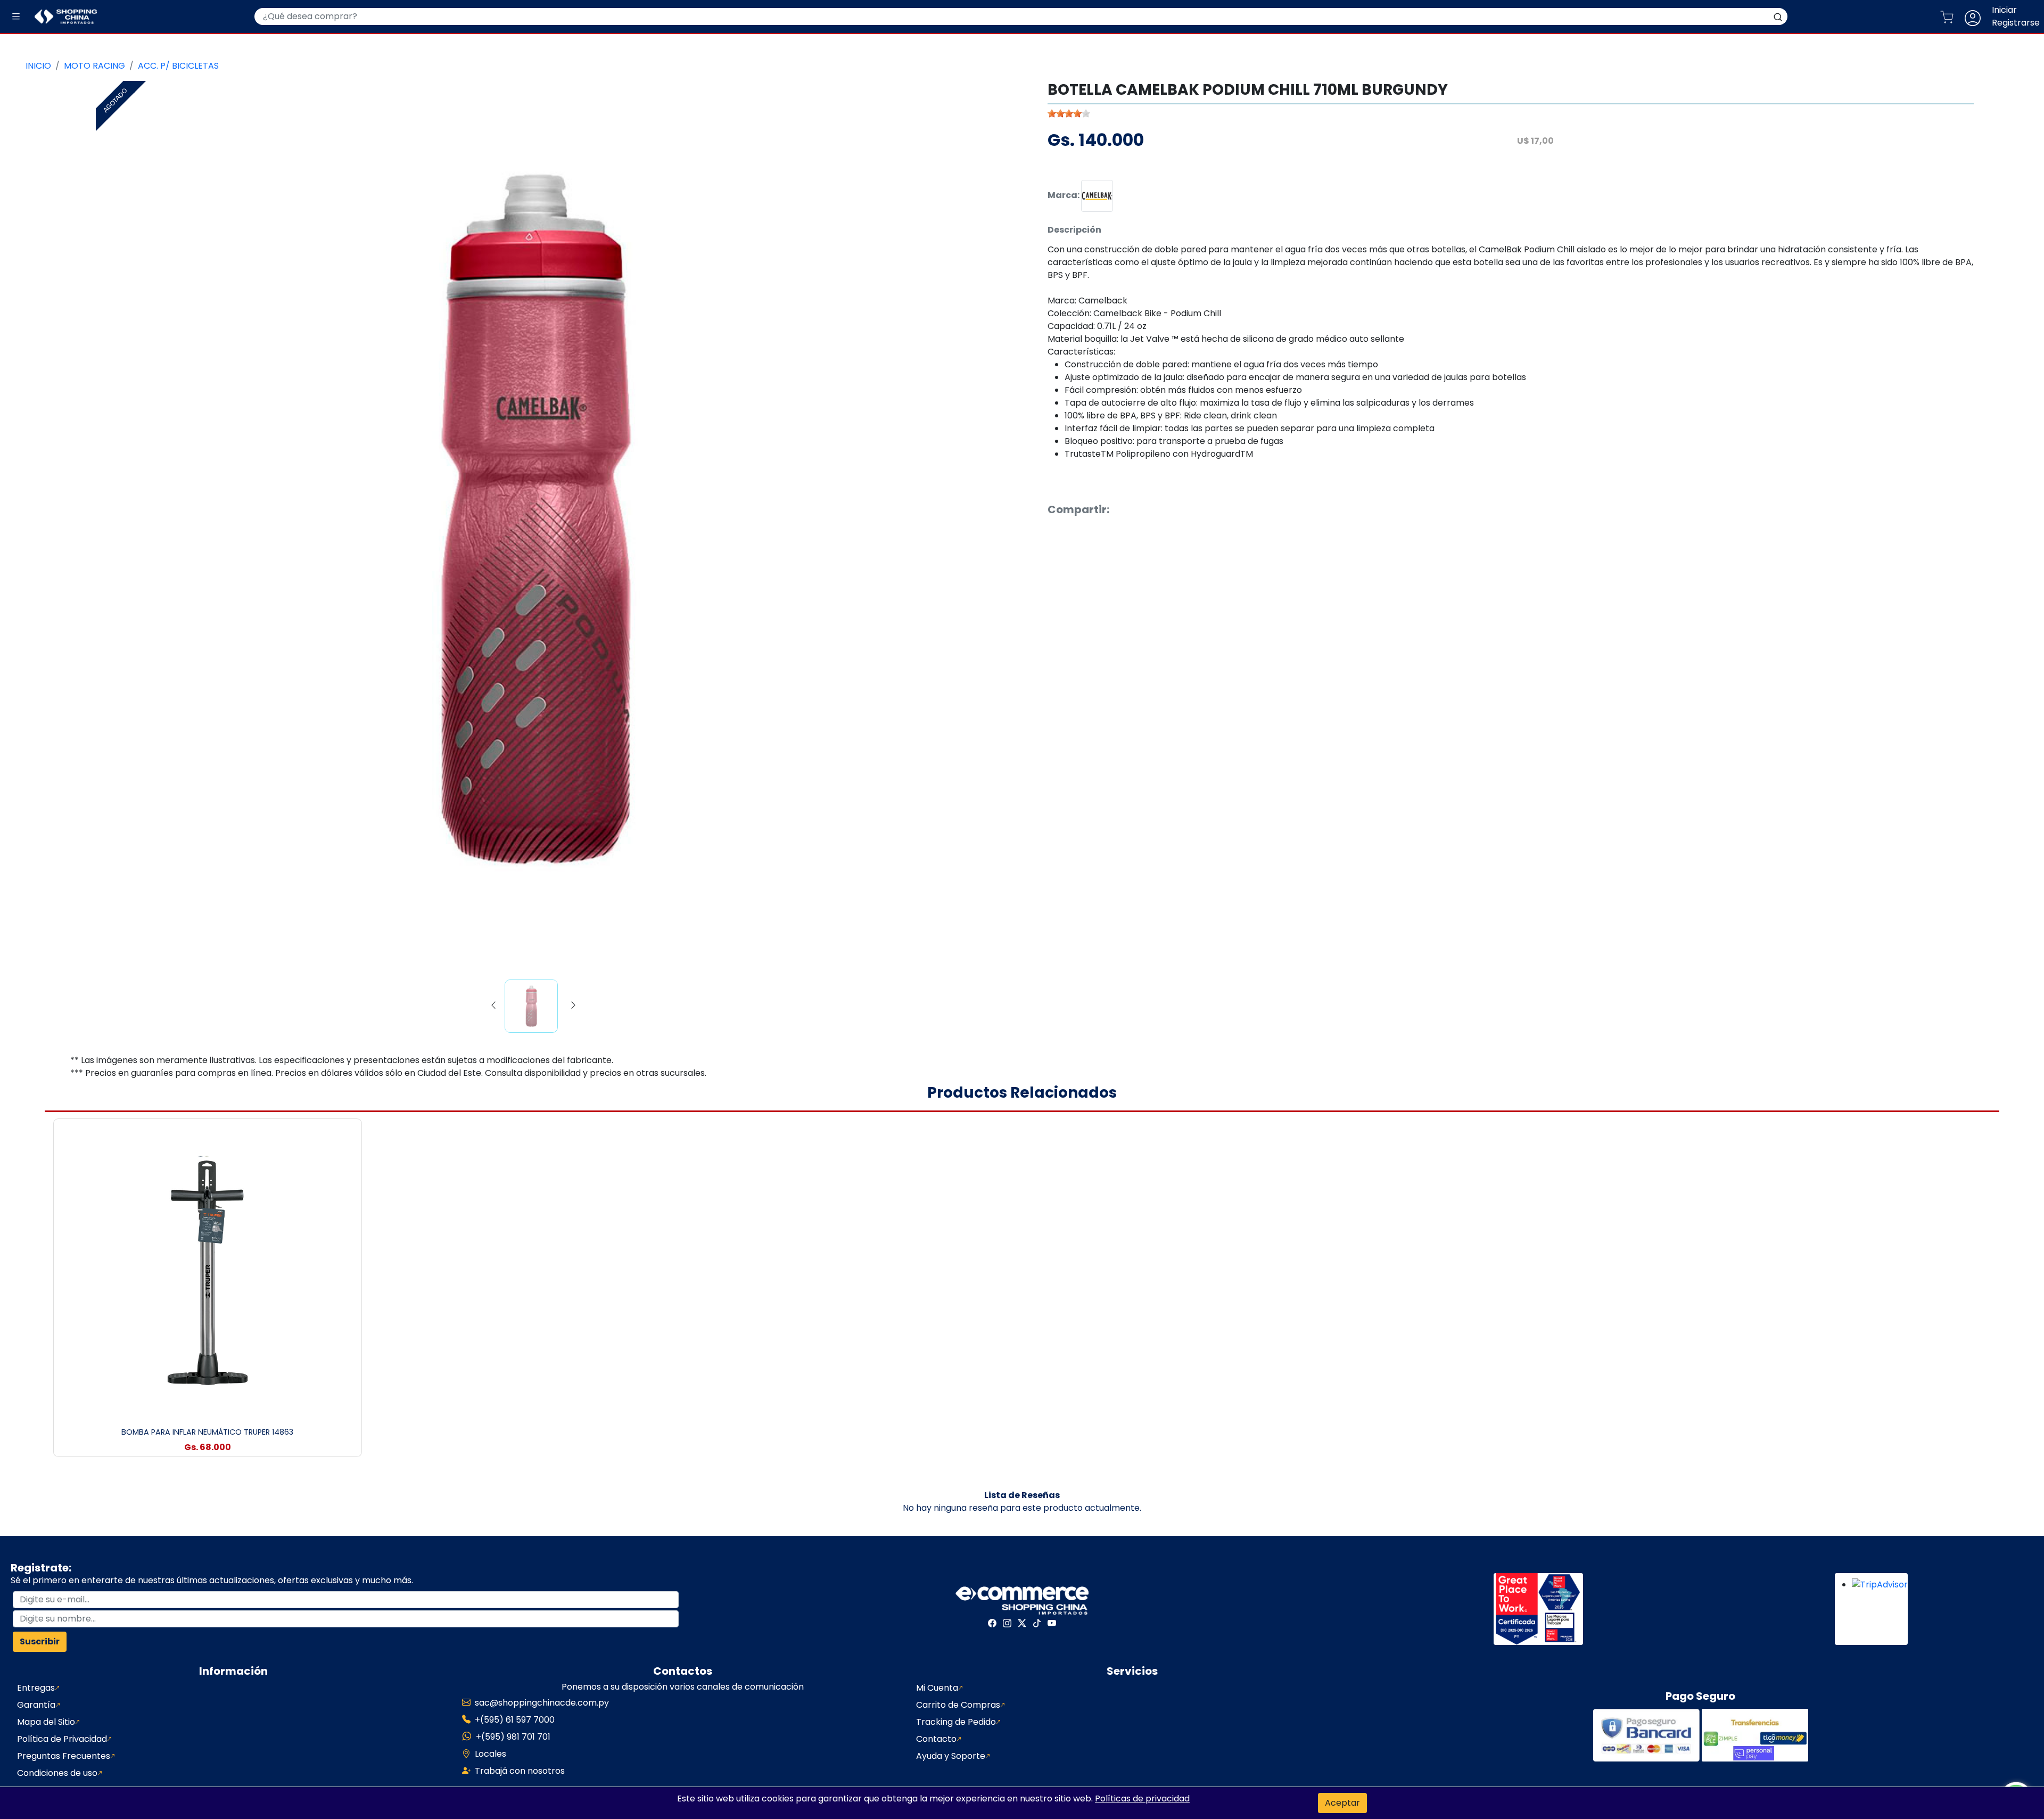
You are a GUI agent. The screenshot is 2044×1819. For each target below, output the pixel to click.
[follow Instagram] (1007, 1623)
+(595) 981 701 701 (513, 1737)
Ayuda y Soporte (951, 1756)
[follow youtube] (1052, 1623)
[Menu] (16, 17)
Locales (491, 1754)
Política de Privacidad (62, 1739)
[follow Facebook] (992, 1623)
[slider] (1069, 113)
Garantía (36, 1705)
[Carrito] (1951, 17)
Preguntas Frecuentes (64, 1756)
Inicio (38, 66)
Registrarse (2016, 23)
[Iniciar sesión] (1977, 17)
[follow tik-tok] (1037, 1623)
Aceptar (1342, 1803)
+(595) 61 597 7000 (515, 1720)
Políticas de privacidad (1142, 1799)
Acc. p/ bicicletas (178, 66)
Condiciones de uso (57, 1773)
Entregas (36, 1688)
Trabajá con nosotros (520, 1771)
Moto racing (94, 66)
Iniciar (2004, 10)
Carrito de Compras (958, 1705)
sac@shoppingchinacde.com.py (542, 1703)
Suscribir (40, 1641)
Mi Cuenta (937, 1688)
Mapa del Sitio (46, 1722)
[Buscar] (1778, 17)
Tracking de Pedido (956, 1722)
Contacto (936, 1739)
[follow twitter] (1022, 1623)
